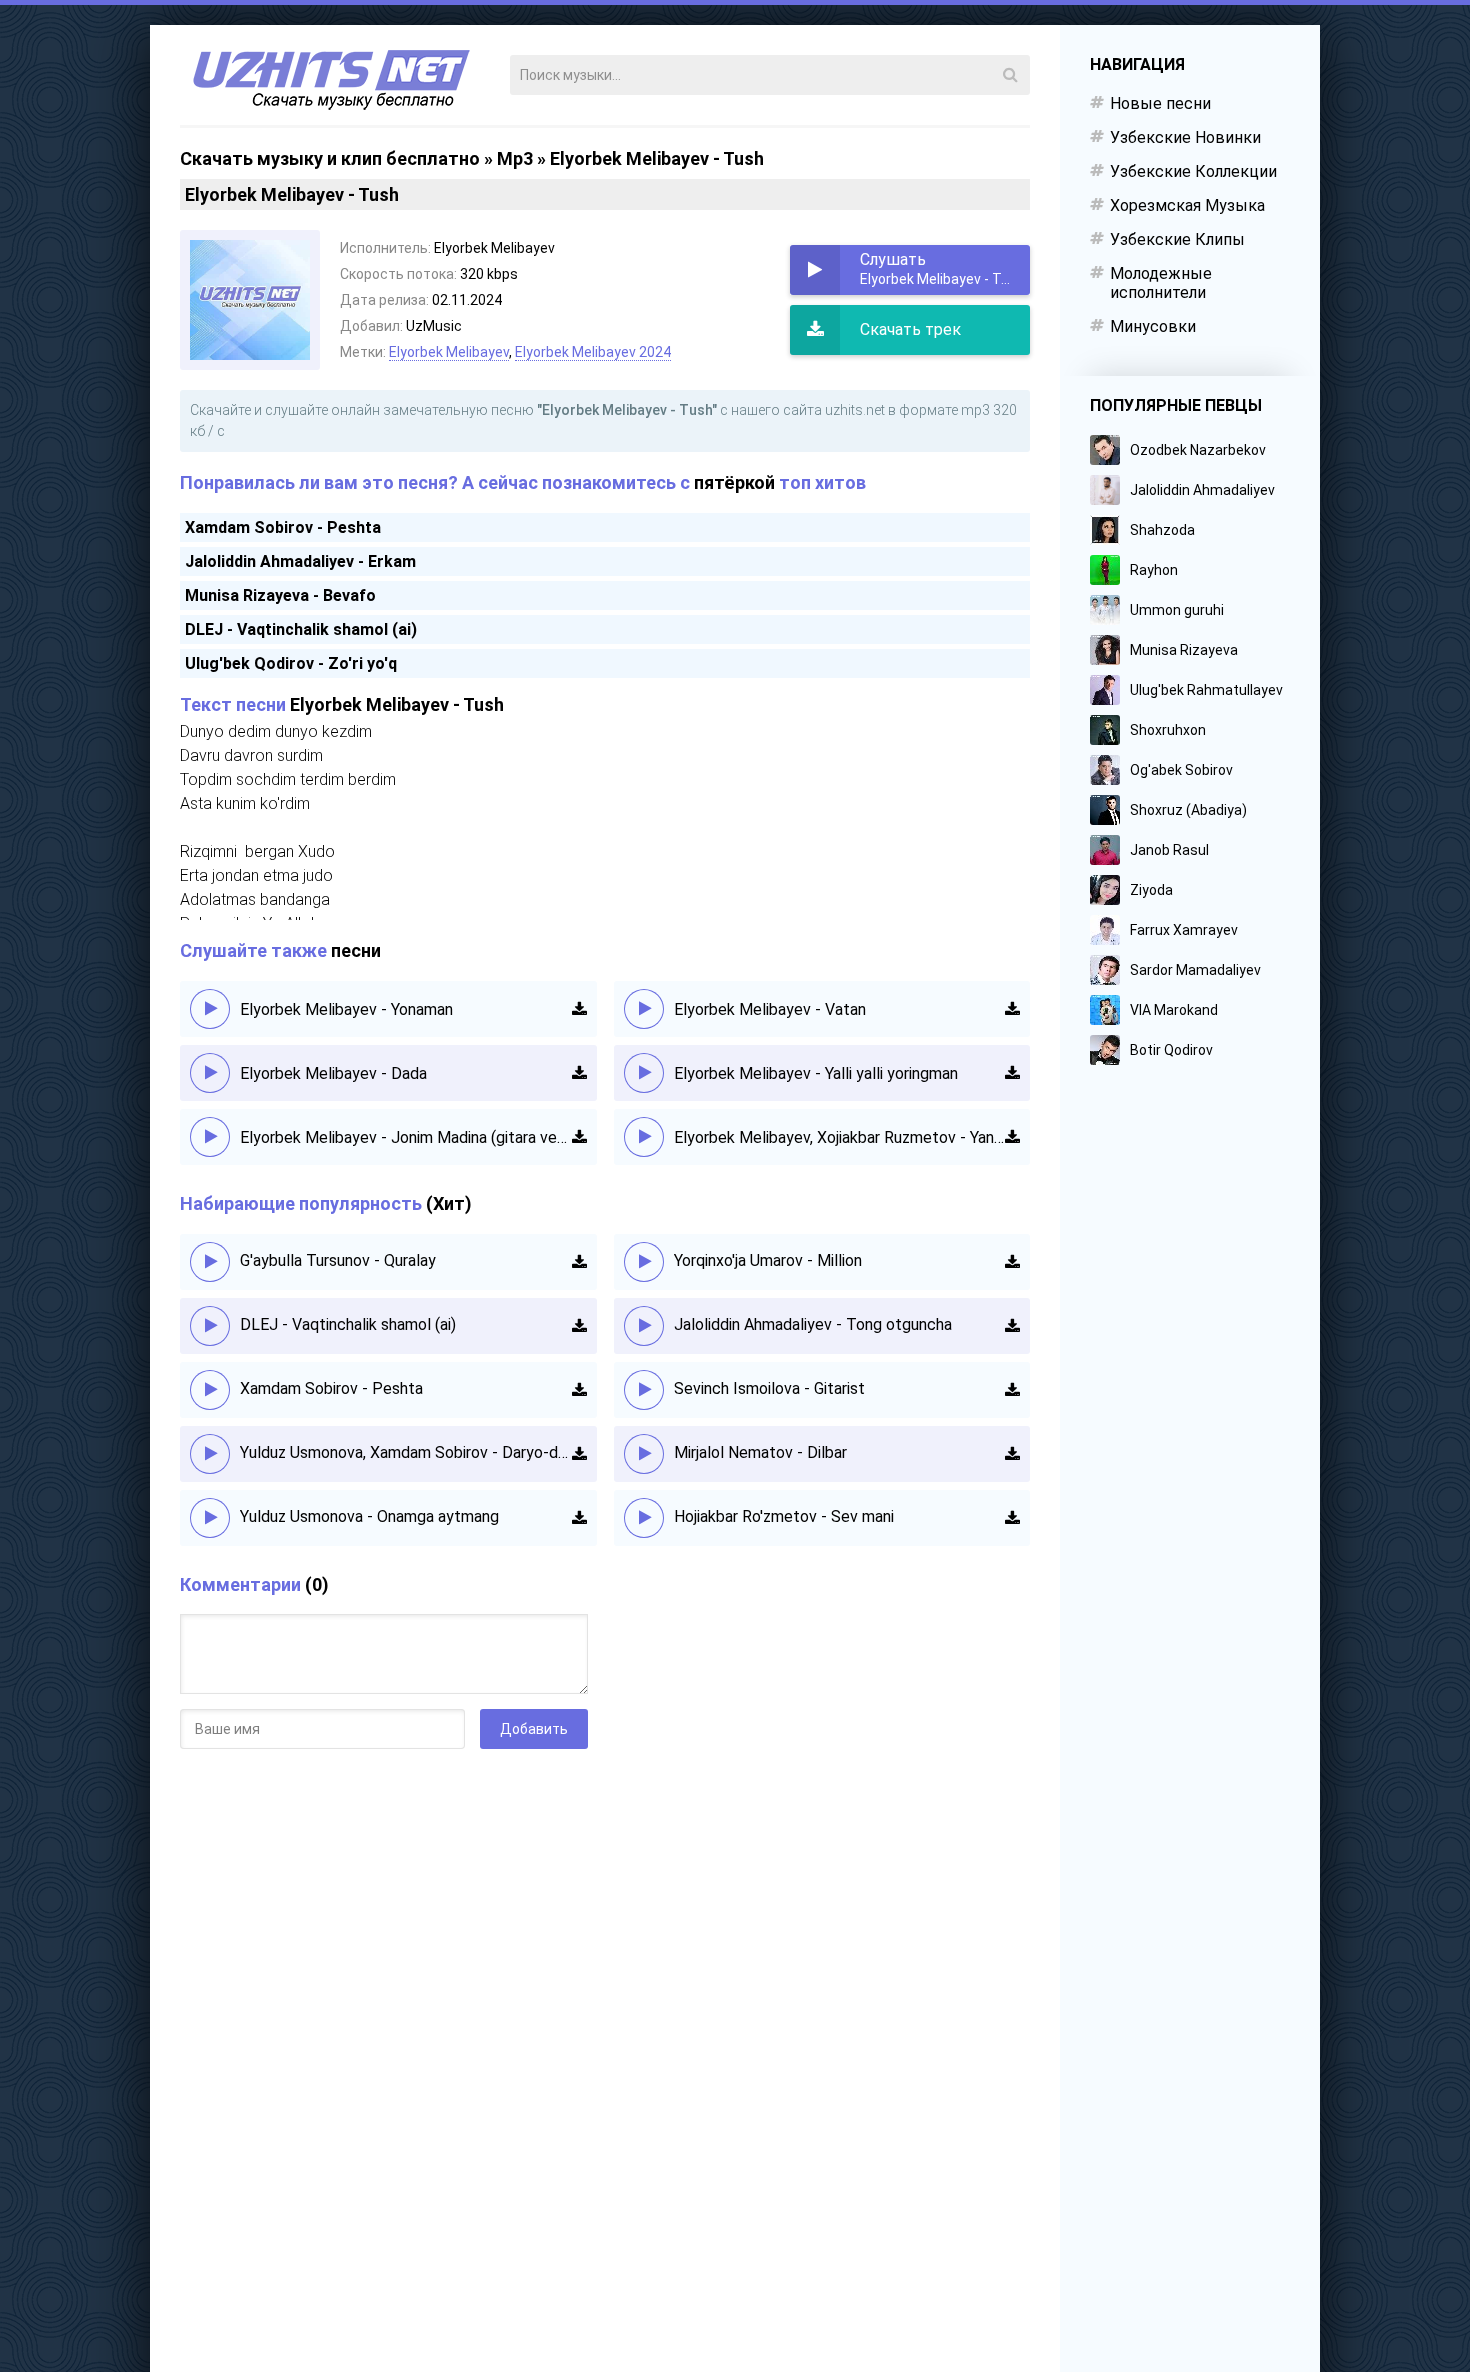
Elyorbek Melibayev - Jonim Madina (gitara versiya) (406, 1137)
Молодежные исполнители (1161, 283)
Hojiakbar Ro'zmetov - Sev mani (784, 1516)
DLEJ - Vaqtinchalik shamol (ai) (301, 629)
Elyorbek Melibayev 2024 (593, 352)
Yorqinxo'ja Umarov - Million (768, 1260)
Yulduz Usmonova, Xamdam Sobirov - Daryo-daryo (406, 1452)
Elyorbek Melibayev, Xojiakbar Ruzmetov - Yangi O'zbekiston (840, 1137)
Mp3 (515, 158)
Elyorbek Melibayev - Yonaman (346, 1009)
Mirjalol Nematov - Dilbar (760, 1452)
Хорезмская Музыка (1187, 205)
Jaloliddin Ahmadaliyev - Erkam (300, 561)
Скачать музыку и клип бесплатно (330, 158)
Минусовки (1153, 326)
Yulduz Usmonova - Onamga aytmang (369, 1516)
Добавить (534, 1729)
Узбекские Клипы (1177, 239)
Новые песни (1160, 103)
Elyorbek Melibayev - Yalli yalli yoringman (816, 1073)
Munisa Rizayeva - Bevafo (280, 595)
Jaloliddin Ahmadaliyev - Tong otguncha (813, 1324)
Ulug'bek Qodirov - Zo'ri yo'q (291, 663)
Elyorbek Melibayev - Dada (333, 1073)
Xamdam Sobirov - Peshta (283, 527)
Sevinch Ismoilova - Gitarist (769, 1388)
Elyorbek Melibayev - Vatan (770, 1009)
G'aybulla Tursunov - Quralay (338, 1260)
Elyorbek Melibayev (449, 352)
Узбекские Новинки (1185, 137)
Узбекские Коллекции (1193, 171)
